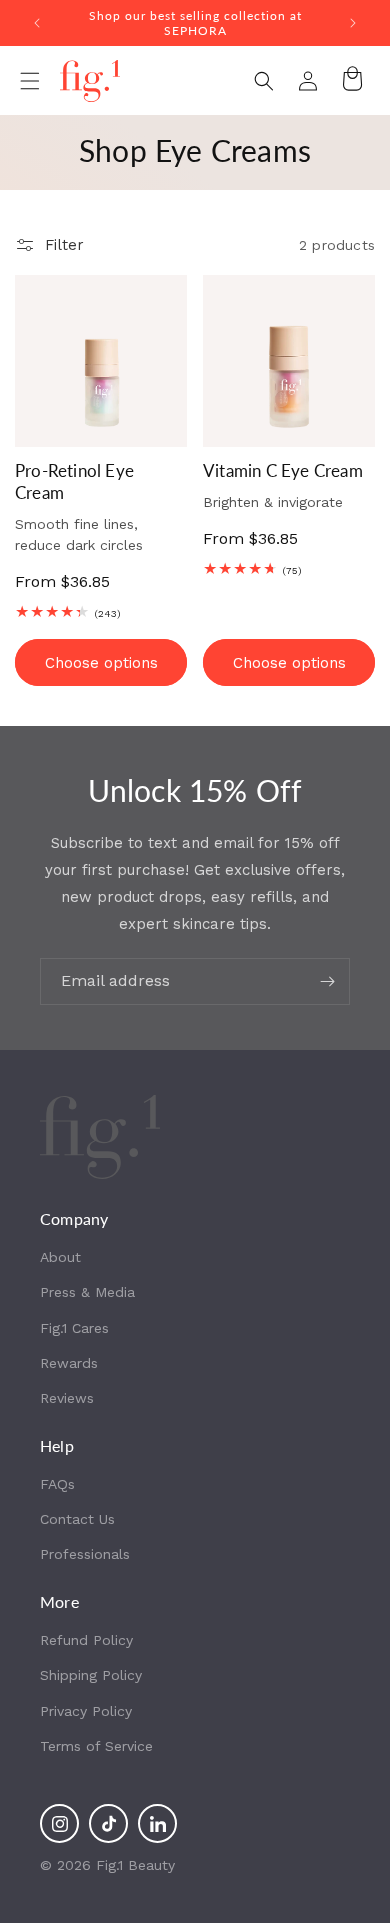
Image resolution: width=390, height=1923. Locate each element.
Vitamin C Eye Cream (283, 470)
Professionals (85, 1554)
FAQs (57, 1484)
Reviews (67, 1398)
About (60, 1257)
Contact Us (77, 1519)
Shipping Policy (91, 1675)
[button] (30, 81)
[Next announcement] (353, 23)
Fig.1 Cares (74, 1328)
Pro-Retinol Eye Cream (74, 481)
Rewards (69, 1363)
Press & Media (87, 1292)
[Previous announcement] (37, 23)
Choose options (101, 663)
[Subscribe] (327, 981)
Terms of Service (96, 1746)
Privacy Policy (86, 1711)
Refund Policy (86, 1640)
